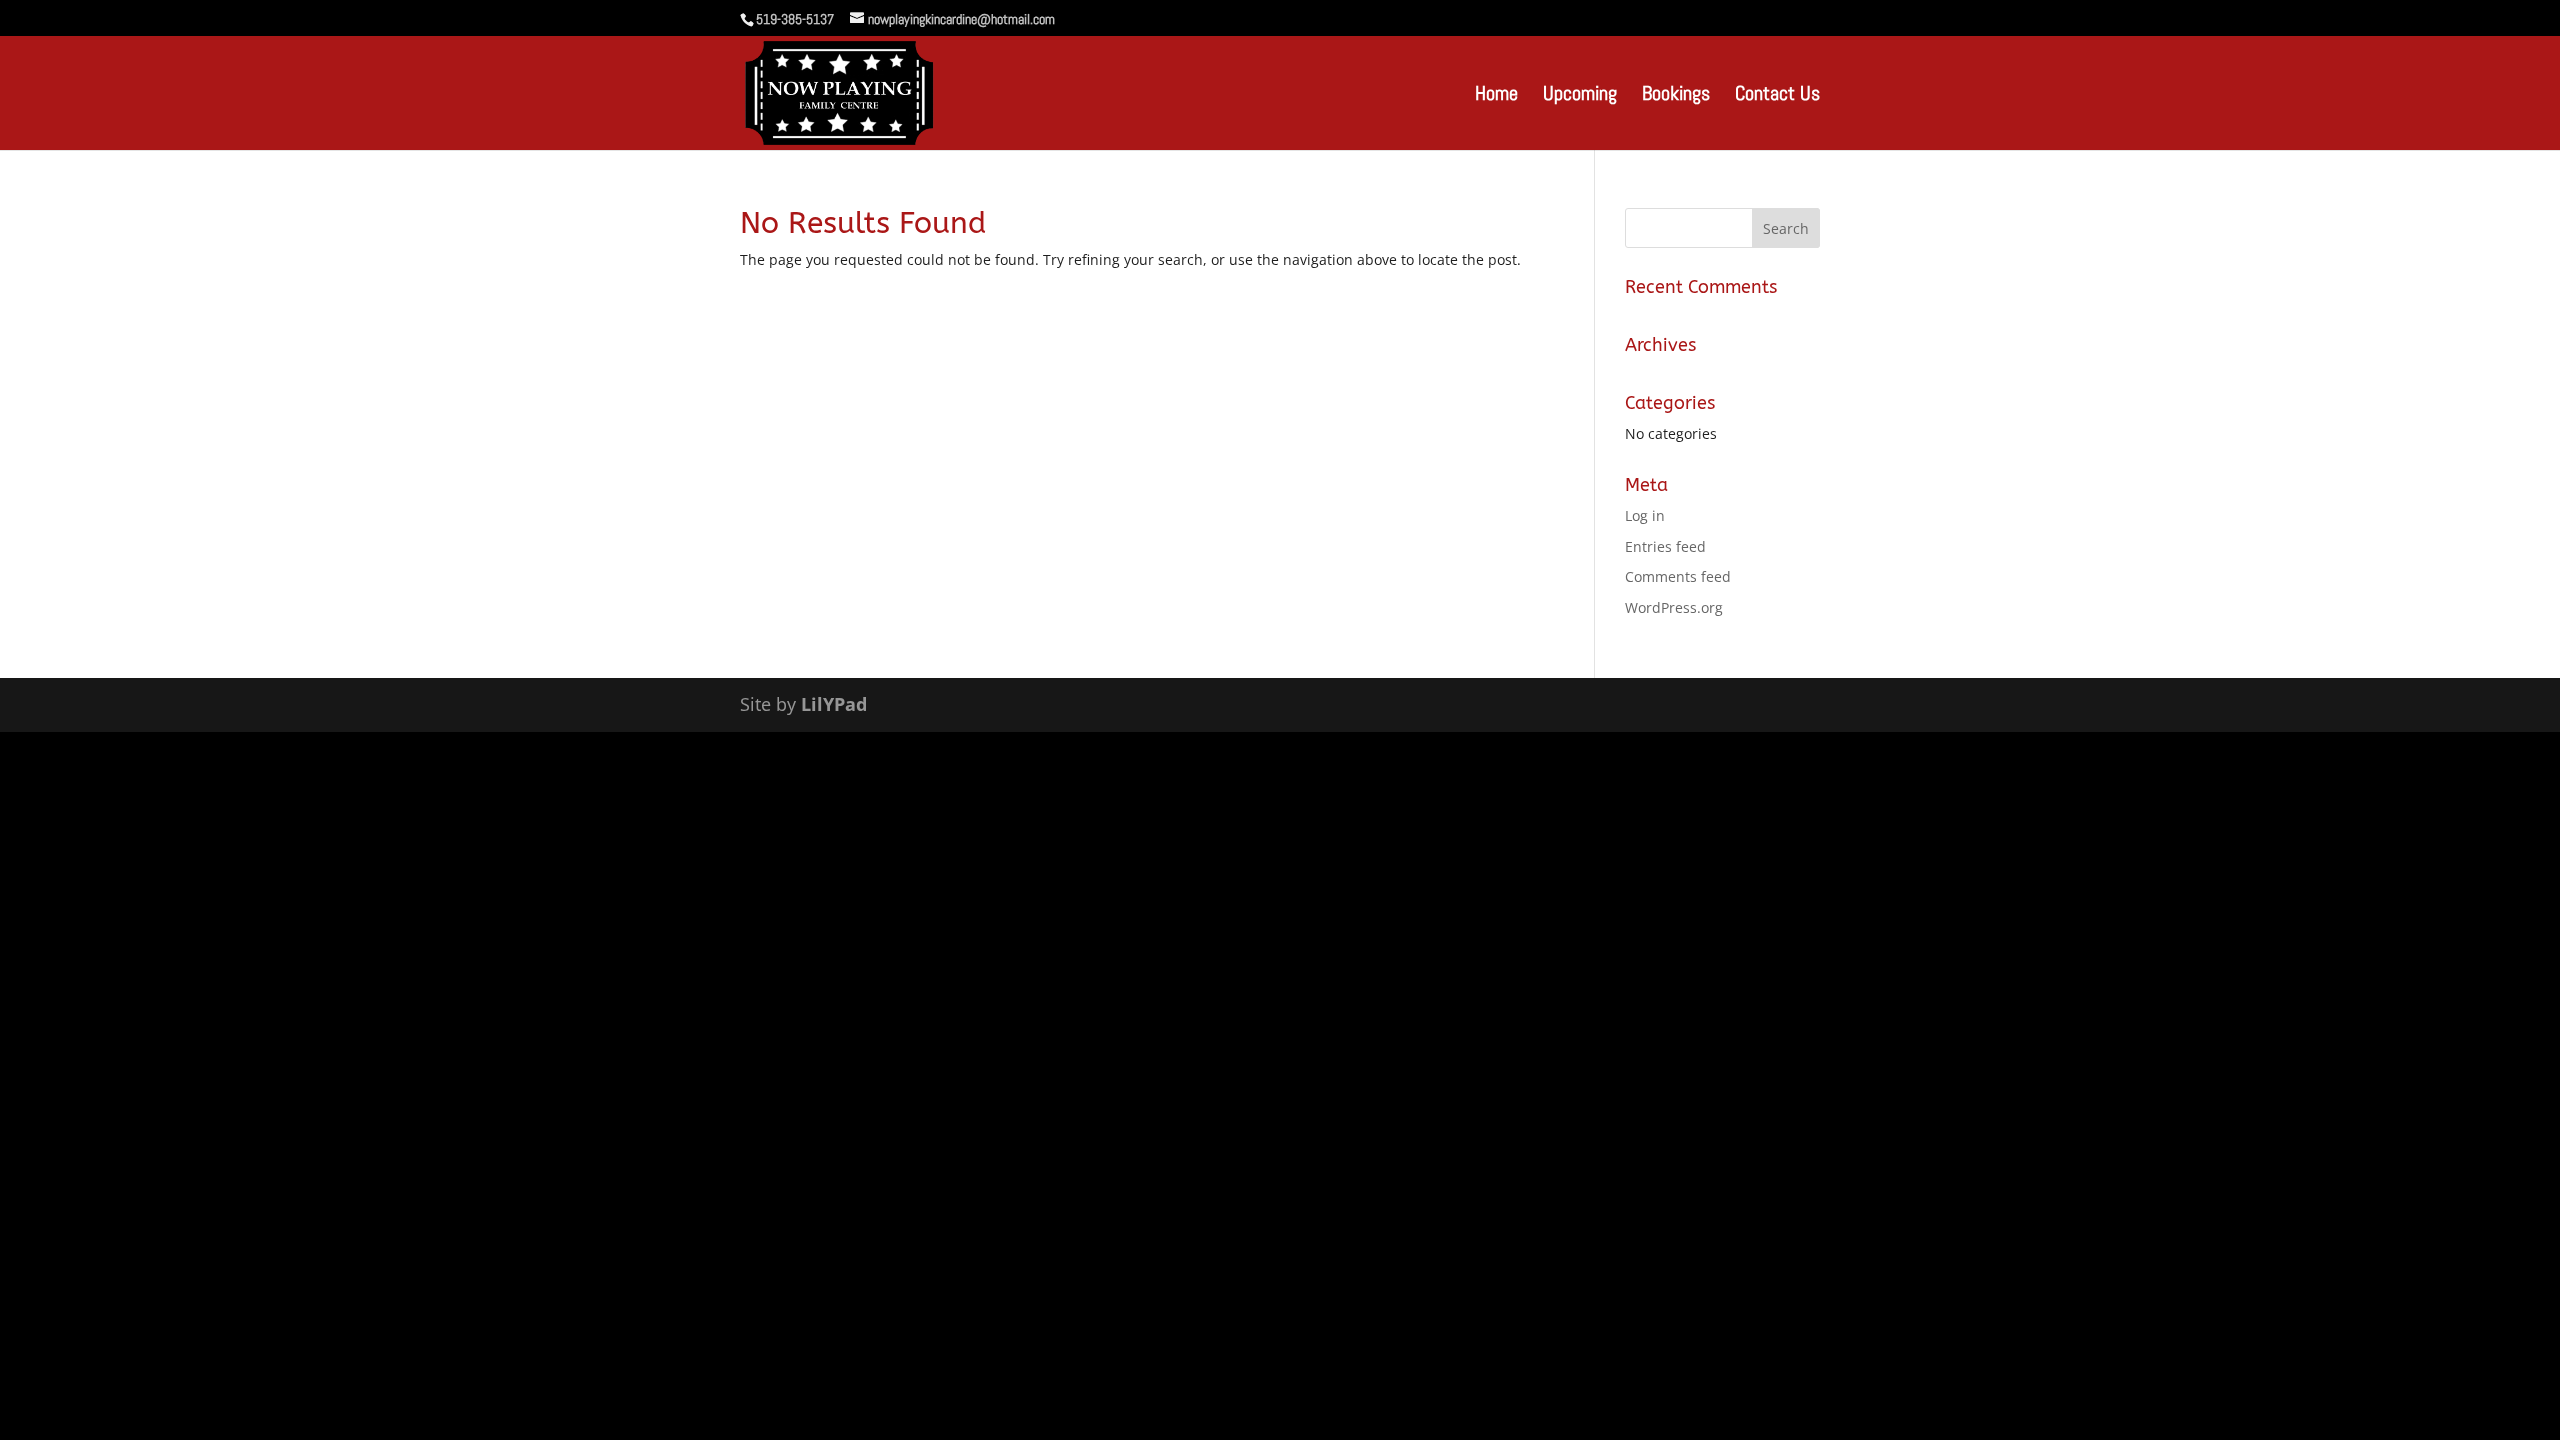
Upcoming (1580, 96)
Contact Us (1777, 96)
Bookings (1676, 96)
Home (1496, 96)
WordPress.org (1674, 607)
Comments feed (1678, 576)
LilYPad (834, 704)
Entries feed (1665, 546)
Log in (1645, 515)
